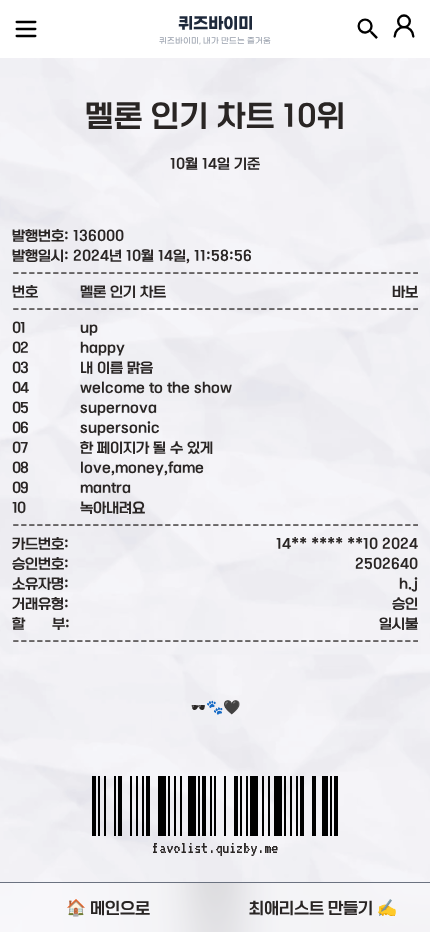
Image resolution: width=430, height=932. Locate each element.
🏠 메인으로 (108, 908)
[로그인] (404, 29)
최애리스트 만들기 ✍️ (323, 908)
